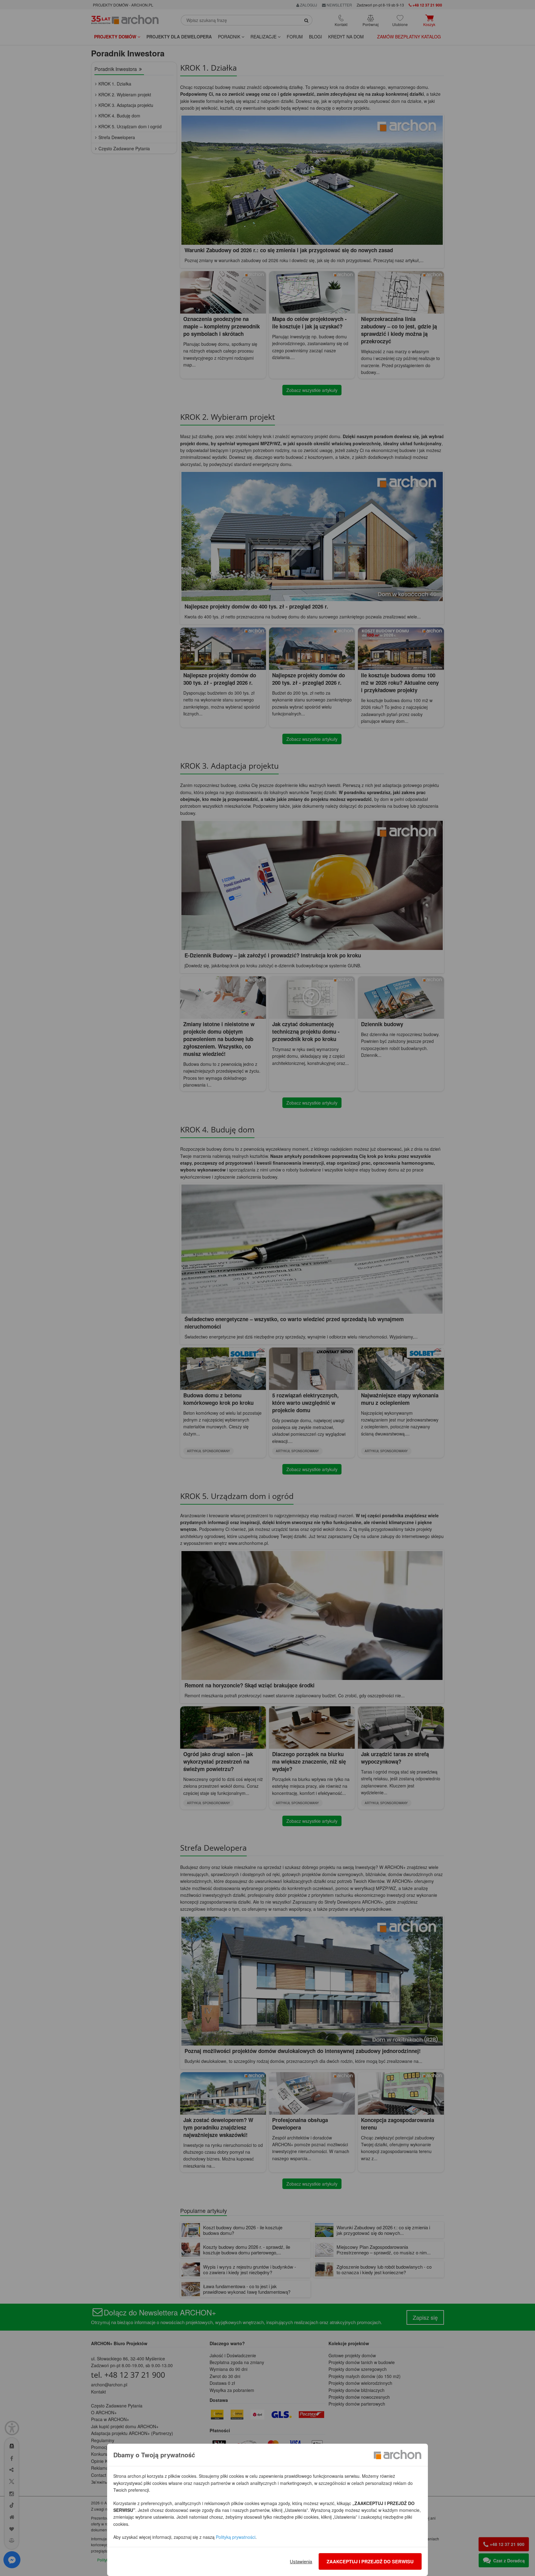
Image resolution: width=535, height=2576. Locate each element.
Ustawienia (301, 2561)
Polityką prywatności (236, 2537)
